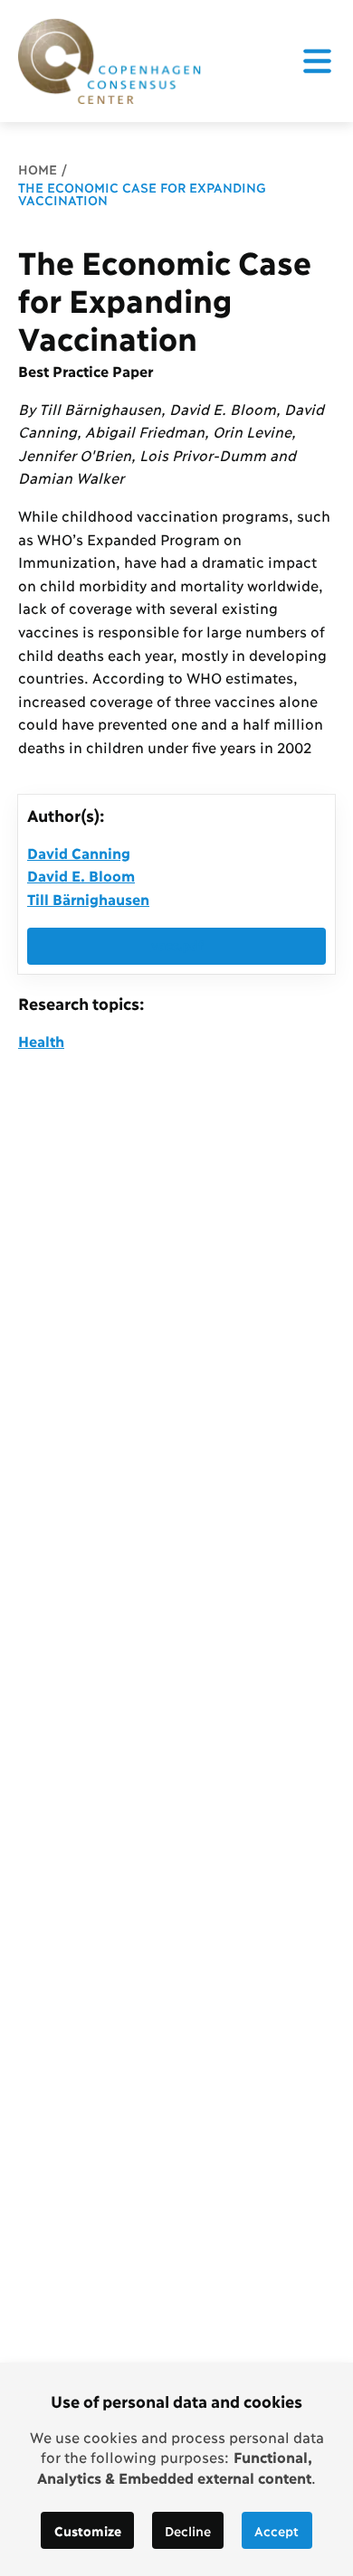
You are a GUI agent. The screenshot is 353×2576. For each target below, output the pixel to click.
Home (38, 169)
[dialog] (176, 2469)
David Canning (79, 852)
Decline (188, 2530)
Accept (277, 2530)
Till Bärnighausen (88, 898)
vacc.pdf (177, 944)
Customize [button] (88, 2530)
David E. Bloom (81, 875)
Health (41, 1040)
